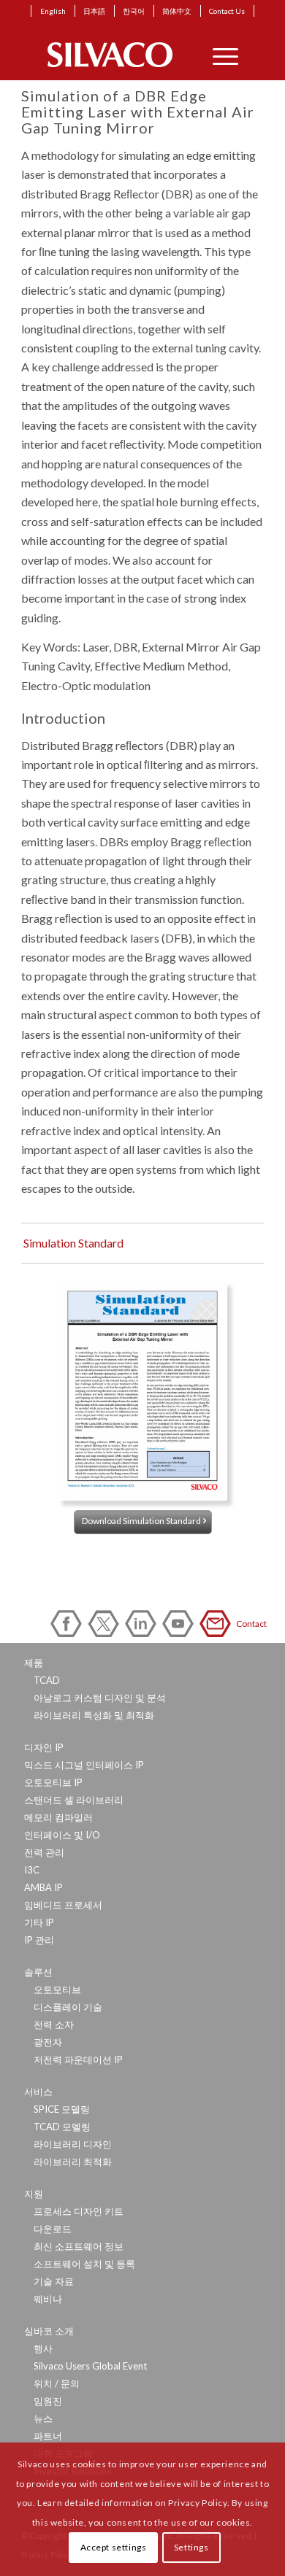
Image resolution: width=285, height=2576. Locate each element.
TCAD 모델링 (62, 2127)
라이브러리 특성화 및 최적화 (94, 1715)
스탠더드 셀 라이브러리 (74, 1800)
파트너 (48, 2436)
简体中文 (177, 11)
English (53, 11)
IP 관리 (39, 1940)
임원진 (48, 2401)
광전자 (48, 2042)
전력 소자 (54, 2024)
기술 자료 (54, 2281)
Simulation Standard (73, 1243)
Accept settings (114, 2547)
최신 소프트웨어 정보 (79, 2246)
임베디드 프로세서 (63, 1905)
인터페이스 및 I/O (62, 1835)
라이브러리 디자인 (73, 2144)
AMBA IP (43, 1887)
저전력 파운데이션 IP (78, 2059)
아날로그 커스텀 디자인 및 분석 (100, 1698)
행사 (43, 2348)
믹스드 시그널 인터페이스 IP (84, 1765)
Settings (191, 2547)
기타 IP (39, 1922)
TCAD (47, 1680)
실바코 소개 (49, 2331)
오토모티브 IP (53, 1782)
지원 (34, 2194)
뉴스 (43, 2418)
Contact (218, 1624)
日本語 (94, 11)
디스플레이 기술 (68, 2007)
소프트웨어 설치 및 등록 (84, 2264)
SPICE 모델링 (62, 2109)
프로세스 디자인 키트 (79, 2211)
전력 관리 (44, 1852)
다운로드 (53, 2229)
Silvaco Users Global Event (90, 2366)
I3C (32, 1870)
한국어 (134, 11)
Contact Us (227, 11)
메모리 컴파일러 (58, 1817)
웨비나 (48, 2299)
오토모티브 (57, 1989)
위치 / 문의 (57, 2383)
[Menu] (218, 55)
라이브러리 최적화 (73, 2162)
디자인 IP (44, 1747)
